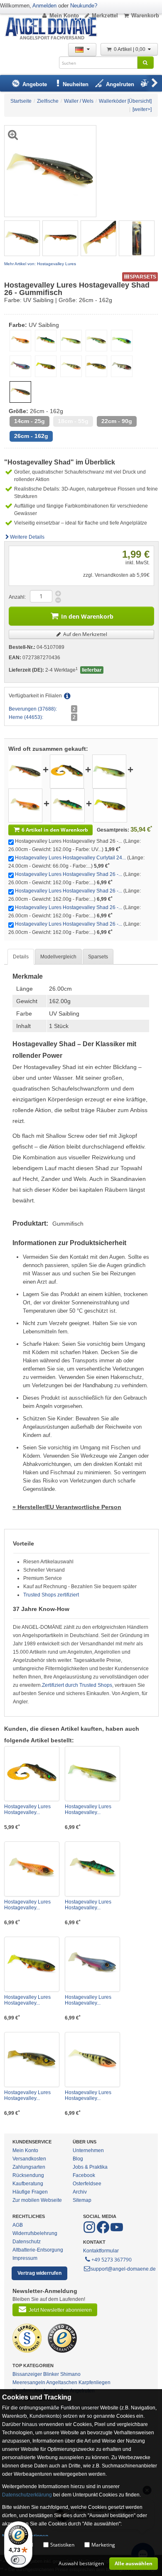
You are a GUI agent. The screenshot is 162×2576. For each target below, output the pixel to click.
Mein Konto (64, 16)
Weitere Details (27, 537)
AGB (18, 2225)
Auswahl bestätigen (81, 2563)
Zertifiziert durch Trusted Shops (77, 1685)
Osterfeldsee (87, 2184)
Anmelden (44, 6)
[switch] (18, 2560)
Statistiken (62, 2545)
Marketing (103, 2545)
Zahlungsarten (29, 2167)
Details (21, 957)
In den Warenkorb (87, 616)
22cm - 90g (117, 421)
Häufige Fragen (30, 2192)
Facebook (84, 2175)
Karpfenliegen (94, 2382)
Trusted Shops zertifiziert (51, 1595)
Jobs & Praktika (90, 2167)
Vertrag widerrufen (39, 2273)
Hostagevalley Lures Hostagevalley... (27, 1809)
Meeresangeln (29, 2382)
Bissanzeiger (27, 2374)
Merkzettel (105, 16)
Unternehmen (88, 2150)
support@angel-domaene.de (123, 2269)
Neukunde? (84, 6)
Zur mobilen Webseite (37, 2200)
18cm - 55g (73, 421)
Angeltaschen (62, 2382)
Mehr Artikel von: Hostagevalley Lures (40, 264)
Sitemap (82, 2200)
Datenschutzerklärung (27, 2495)
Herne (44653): (26, 717)
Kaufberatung (28, 2184)
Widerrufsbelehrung (35, 2233)
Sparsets (98, 957)
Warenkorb (145, 16)
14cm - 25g (29, 421)
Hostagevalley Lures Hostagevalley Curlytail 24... (70, 858)
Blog (78, 2159)
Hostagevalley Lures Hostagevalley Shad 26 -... (69, 874)
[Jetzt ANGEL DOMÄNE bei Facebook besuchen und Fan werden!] (90, 2232)
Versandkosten (29, 2159)
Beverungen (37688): (33, 709)
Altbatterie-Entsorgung (38, 2250)
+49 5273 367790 (112, 2260)
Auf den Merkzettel (85, 634)
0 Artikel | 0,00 (130, 49)
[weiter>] (142, 109)
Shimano (70, 2374)
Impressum (25, 2258)
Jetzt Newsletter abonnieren (60, 2310)
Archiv (80, 2192)
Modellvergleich (58, 957)
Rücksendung (28, 2175)
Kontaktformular (101, 2251)
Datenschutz (27, 2242)
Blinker (51, 2374)
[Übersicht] (140, 101)
